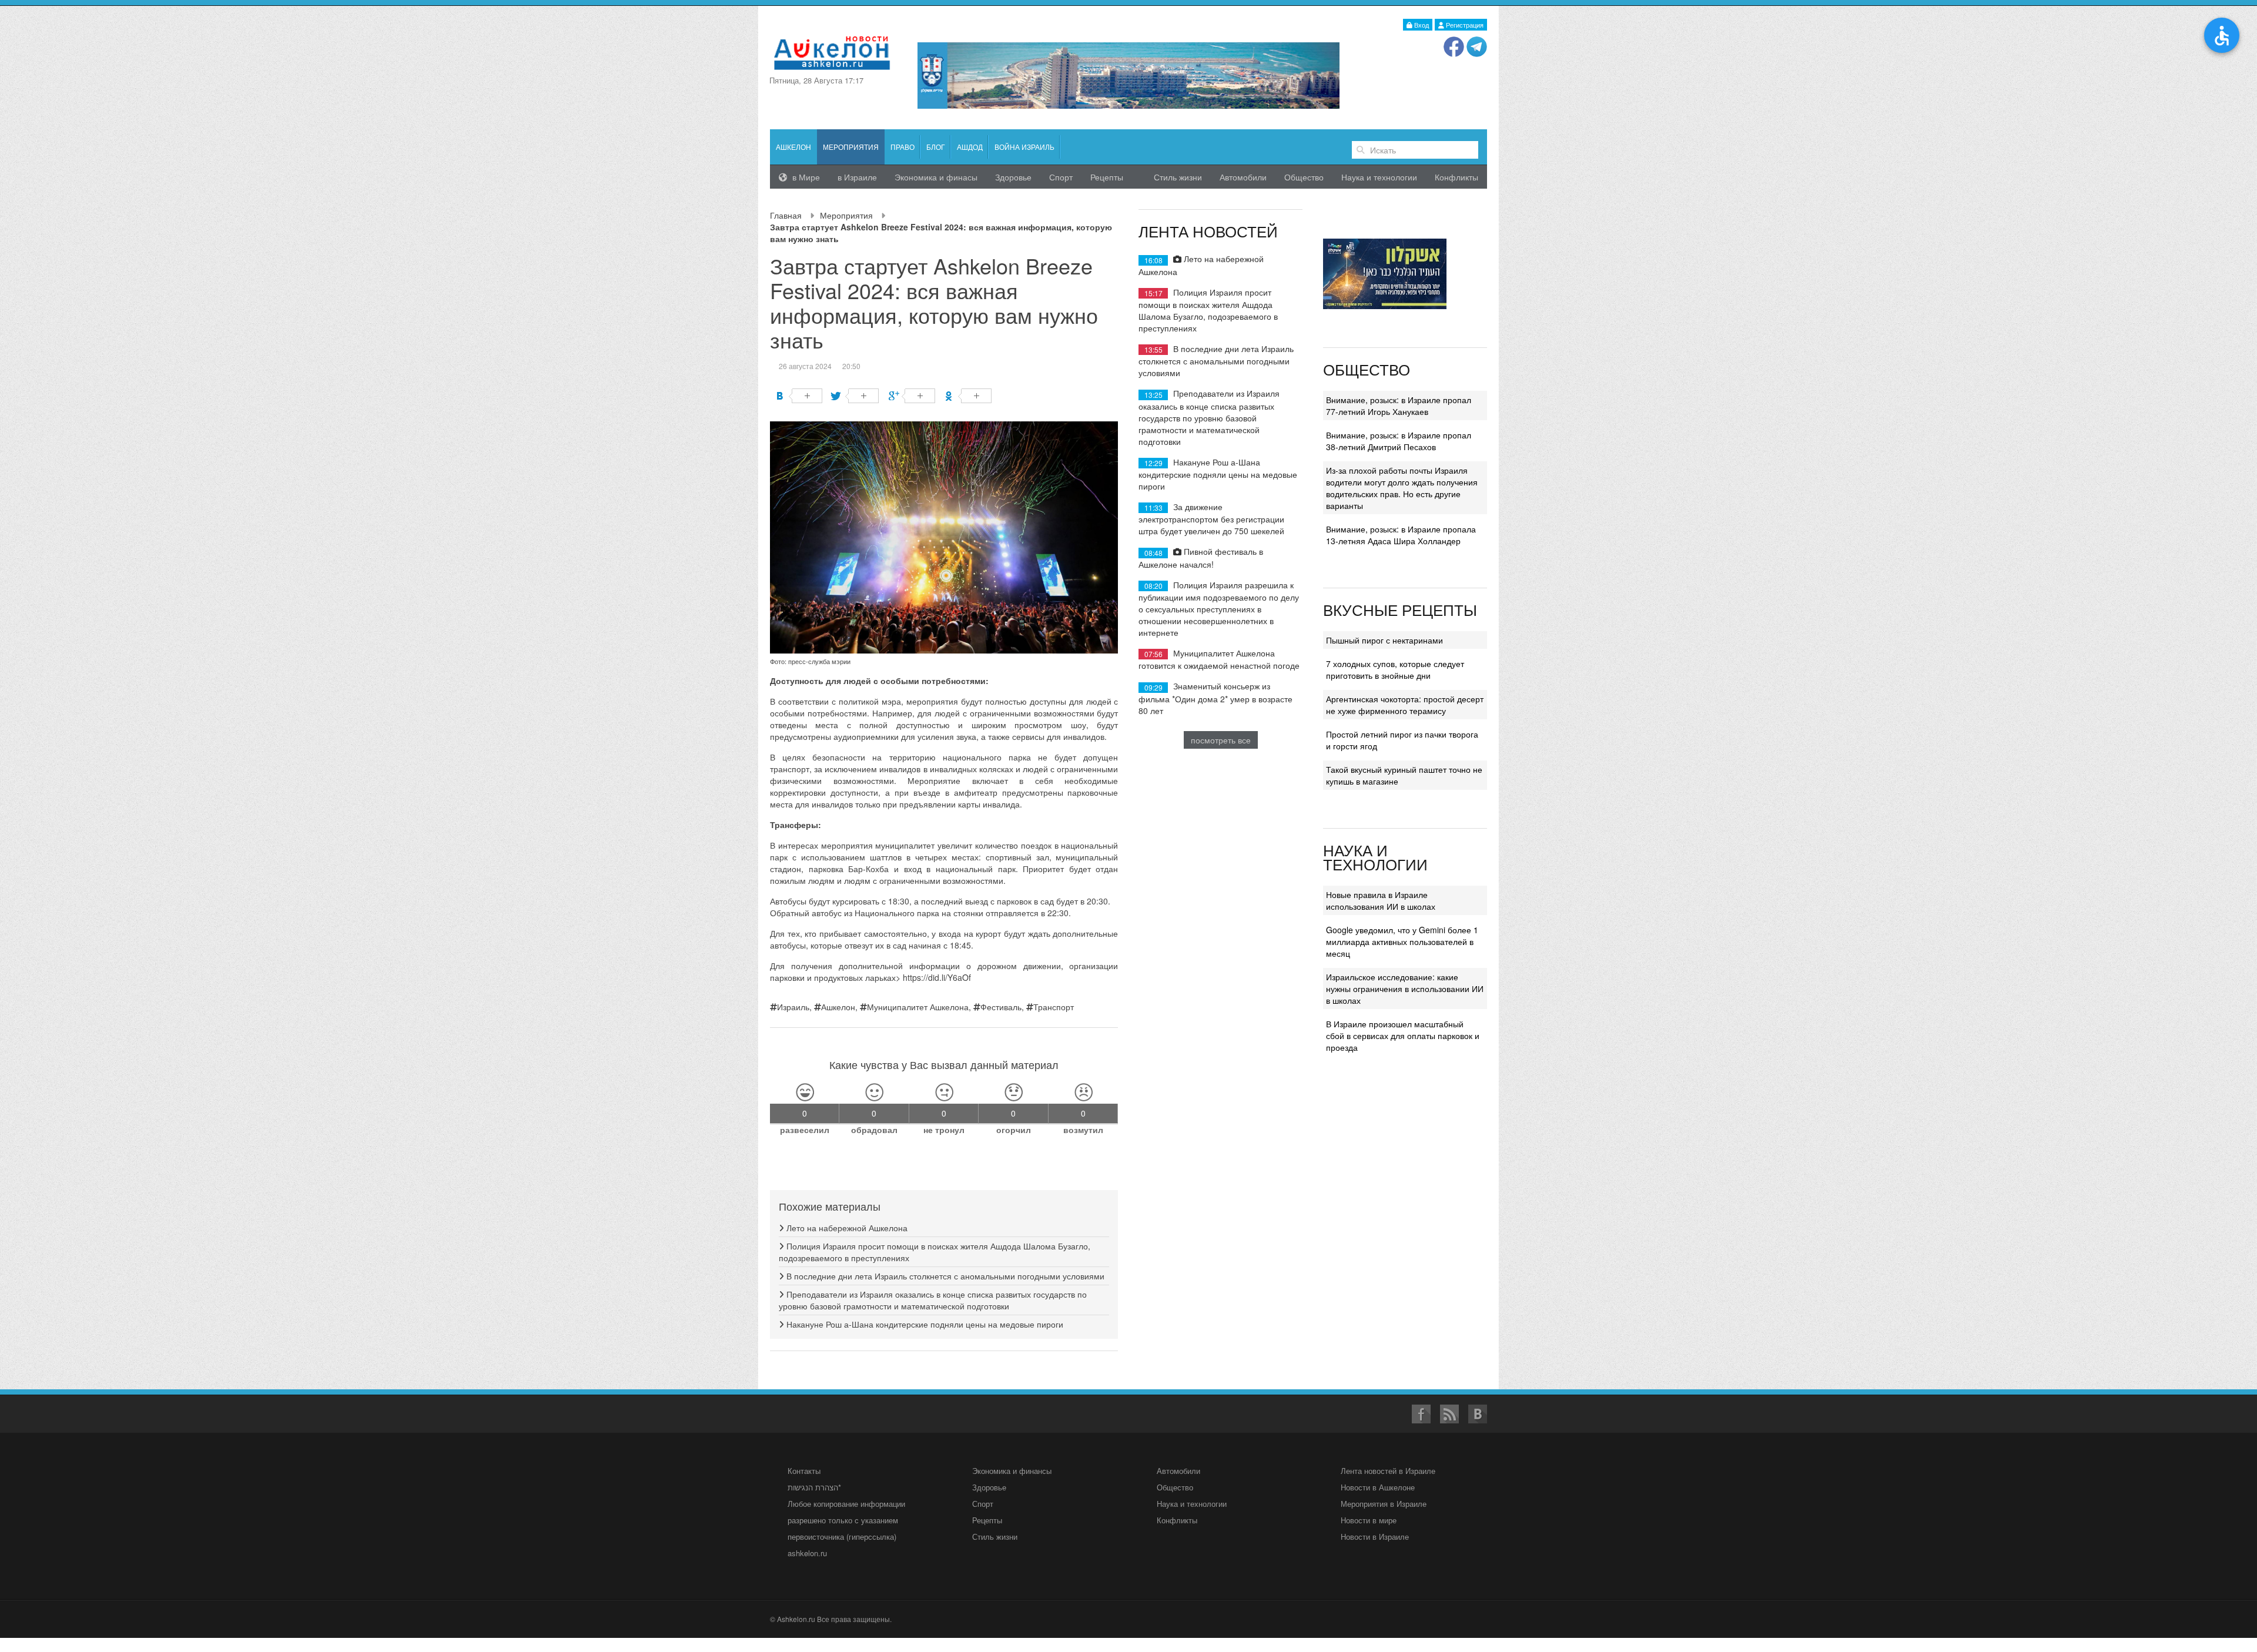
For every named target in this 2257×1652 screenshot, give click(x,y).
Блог (936, 147)
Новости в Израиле (1375, 1537)
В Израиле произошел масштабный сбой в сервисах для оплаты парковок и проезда (1403, 1036)
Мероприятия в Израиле (1384, 1504)
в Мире (805, 177)
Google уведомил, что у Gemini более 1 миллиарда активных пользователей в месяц (1402, 941)
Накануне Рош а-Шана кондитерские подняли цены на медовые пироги (924, 1324)
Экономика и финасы (936, 177)
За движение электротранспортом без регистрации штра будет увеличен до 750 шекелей (1211, 519)
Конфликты (1456, 177)
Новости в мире (1369, 1520)
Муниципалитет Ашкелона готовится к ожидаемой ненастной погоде (1219, 659)
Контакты (804, 1471)
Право (903, 147)
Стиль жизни (1178, 177)
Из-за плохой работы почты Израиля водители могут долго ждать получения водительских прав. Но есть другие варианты (1402, 488)
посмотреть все (1221, 740)
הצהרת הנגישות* (814, 1487)
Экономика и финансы (1012, 1471)
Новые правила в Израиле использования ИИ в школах (1381, 900)
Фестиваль (1001, 1007)
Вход (1421, 25)
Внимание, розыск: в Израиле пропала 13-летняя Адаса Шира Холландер (1401, 535)
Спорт (1061, 177)
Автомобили (1243, 177)
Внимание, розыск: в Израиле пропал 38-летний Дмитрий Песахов (1399, 441)
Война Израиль (1024, 147)
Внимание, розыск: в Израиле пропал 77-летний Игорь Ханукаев (1399, 406)
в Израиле (857, 177)
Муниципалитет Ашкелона (918, 1007)
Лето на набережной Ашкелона (846, 1228)
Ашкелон (793, 147)
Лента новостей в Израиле (1388, 1471)
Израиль (793, 1007)
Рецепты (1107, 177)
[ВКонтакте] (799, 396)
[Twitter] (855, 396)
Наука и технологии (1379, 177)
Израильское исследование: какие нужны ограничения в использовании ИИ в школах (1405, 988)
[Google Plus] (912, 396)
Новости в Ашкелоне (1378, 1487)
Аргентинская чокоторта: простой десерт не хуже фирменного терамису (1405, 705)
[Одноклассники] (968, 396)
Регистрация (1464, 25)
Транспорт (1054, 1007)
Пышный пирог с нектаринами (1384, 640)
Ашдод (970, 147)
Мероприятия (846, 215)
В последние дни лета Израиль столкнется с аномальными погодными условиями (944, 1276)
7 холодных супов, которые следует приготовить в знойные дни (1395, 669)
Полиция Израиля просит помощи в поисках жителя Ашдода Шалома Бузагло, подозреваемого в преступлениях (1208, 310)
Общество (1304, 177)
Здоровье (1013, 177)
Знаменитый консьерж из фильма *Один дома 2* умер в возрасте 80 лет (1215, 698)
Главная (786, 215)
